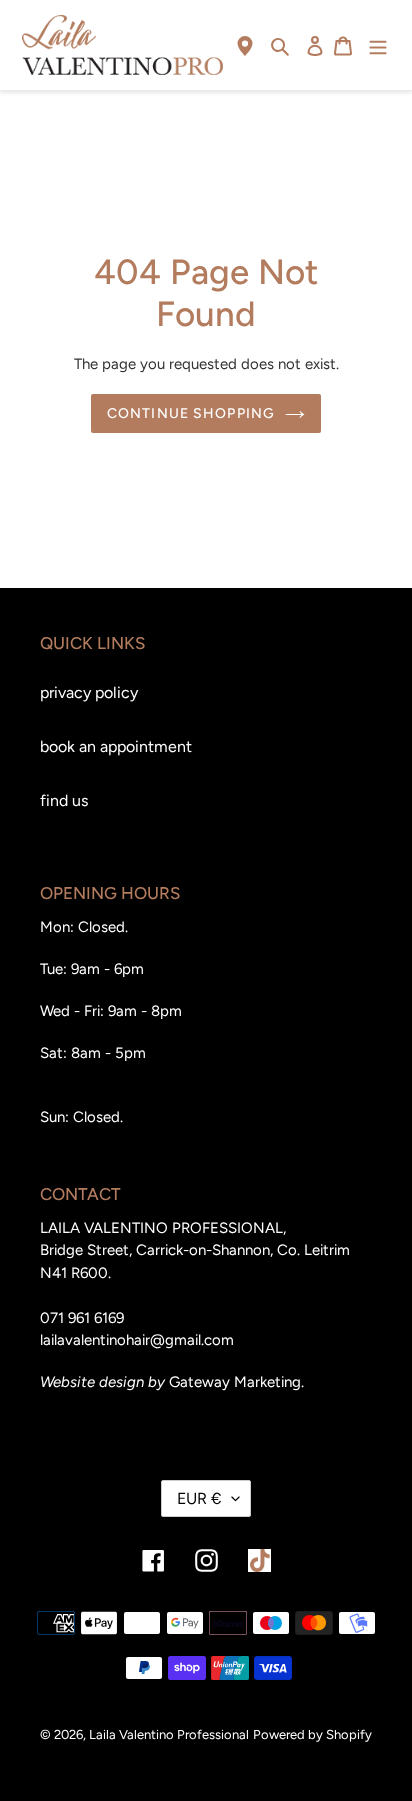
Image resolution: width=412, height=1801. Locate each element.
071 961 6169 (82, 1318)
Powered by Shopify (312, 1734)
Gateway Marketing (235, 1382)
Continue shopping (191, 413)
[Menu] (378, 45)
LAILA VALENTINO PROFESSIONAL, (163, 1228)
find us (64, 800)
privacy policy (89, 692)
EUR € (199, 1498)
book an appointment (116, 746)
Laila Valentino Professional (169, 1734)
